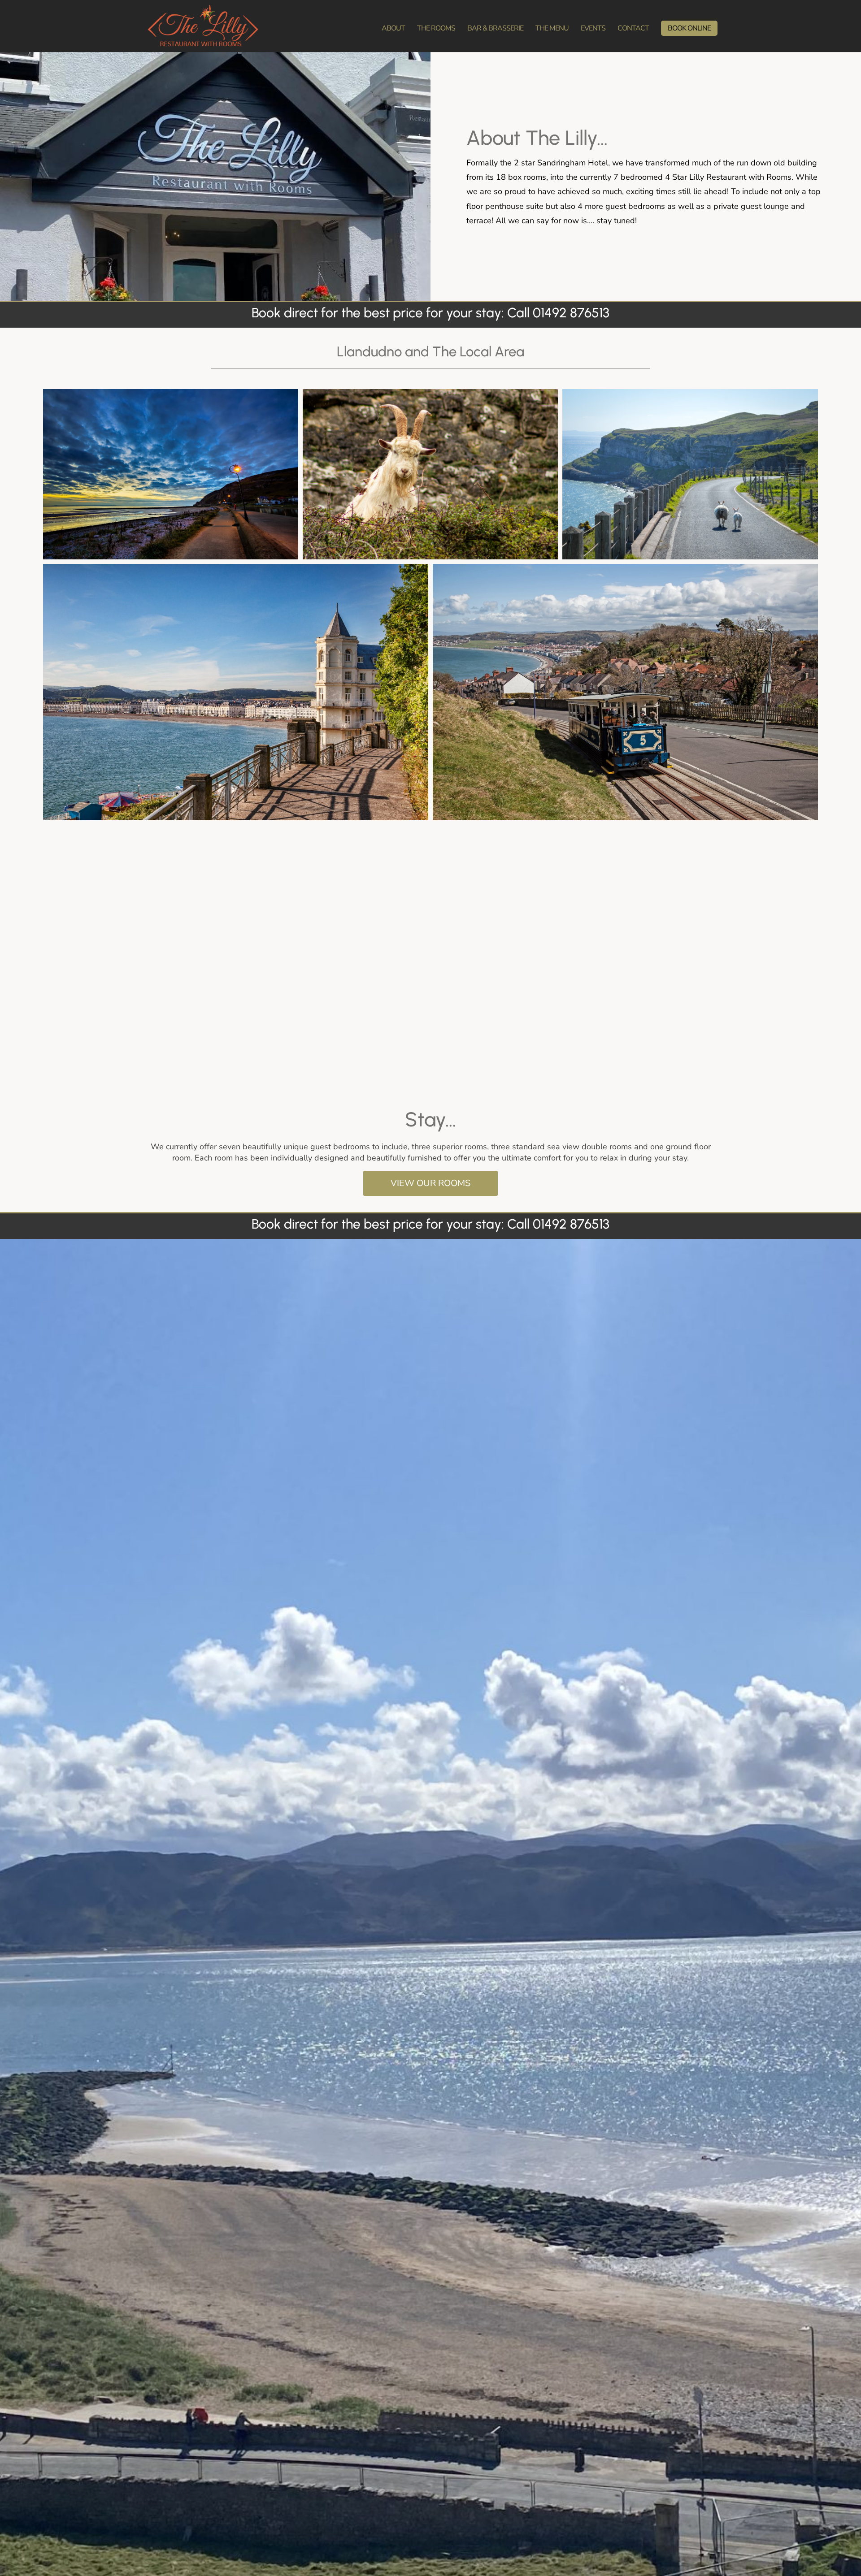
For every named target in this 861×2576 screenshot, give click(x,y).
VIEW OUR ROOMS (430, 1183)
